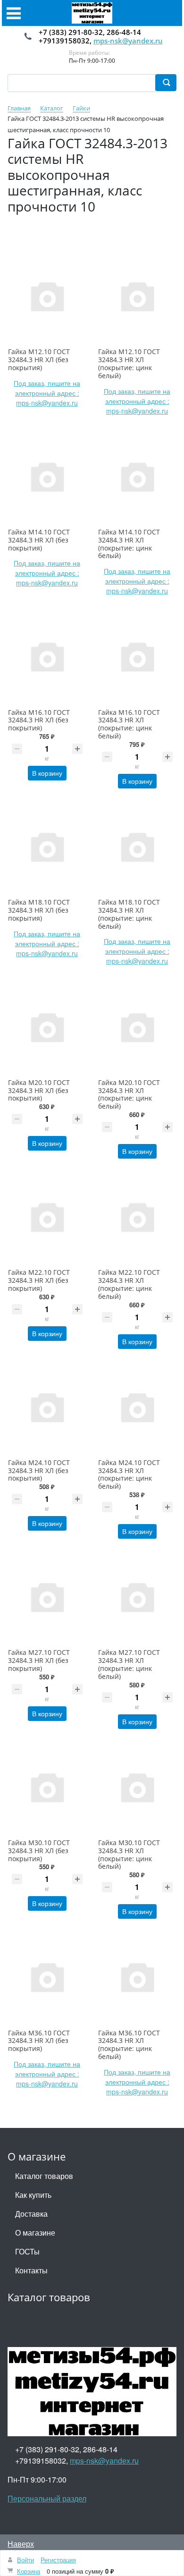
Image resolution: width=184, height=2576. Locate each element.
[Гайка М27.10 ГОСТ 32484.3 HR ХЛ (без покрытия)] (47, 1597)
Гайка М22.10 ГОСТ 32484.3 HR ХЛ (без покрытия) (39, 1280)
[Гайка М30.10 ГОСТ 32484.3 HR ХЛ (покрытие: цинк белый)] (137, 1787)
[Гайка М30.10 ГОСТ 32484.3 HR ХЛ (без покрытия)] (47, 1787)
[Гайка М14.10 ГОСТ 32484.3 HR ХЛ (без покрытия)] (47, 476)
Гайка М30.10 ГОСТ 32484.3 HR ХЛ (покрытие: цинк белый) (129, 1854)
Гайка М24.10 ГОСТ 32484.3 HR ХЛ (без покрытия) (39, 1470)
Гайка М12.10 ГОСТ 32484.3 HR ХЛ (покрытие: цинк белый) (129, 363)
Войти (25, 2560)
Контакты (31, 2270)
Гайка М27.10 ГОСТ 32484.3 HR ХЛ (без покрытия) (39, 1660)
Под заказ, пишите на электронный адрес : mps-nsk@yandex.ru (47, 393)
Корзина (29, 2571)
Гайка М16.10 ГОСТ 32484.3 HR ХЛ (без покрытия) (39, 720)
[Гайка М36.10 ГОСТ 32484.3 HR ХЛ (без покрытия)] (47, 1977)
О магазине (35, 2233)
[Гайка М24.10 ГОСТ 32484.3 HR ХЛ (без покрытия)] (47, 1407)
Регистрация (58, 2560)
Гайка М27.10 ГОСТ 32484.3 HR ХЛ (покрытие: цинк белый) (129, 1664)
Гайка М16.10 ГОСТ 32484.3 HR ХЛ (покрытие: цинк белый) (129, 724)
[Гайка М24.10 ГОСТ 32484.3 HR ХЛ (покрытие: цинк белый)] (137, 1407)
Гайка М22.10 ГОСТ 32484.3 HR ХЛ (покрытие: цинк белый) (129, 1284)
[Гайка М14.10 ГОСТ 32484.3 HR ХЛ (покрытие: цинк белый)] (137, 476)
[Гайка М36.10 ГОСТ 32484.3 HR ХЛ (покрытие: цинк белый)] (137, 1977)
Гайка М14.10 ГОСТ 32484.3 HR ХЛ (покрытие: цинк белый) (129, 544)
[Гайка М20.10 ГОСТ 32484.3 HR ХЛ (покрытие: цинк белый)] (137, 1026)
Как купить (33, 2195)
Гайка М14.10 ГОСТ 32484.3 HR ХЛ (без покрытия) (39, 540)
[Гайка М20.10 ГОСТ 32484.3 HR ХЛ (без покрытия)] (47, 1026)
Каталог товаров (44, 2176)
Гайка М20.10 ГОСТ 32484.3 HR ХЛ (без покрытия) (39, 1090)
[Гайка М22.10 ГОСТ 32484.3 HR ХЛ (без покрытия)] (47, 1216)
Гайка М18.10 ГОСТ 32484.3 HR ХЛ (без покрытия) (39, 910)
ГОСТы (27, 2251)
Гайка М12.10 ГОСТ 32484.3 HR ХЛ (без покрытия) (39, 360)
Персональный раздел (47, 2498)
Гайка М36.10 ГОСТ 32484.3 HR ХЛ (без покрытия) (39, 2041)
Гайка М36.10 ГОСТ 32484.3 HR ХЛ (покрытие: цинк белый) (129, 2045)
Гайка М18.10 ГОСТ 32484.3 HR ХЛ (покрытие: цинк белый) (129, 914)
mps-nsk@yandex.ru (128, 41)
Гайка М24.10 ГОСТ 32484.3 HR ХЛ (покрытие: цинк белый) (129, 1474)
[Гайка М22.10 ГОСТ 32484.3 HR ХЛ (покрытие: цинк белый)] (137, 1216)
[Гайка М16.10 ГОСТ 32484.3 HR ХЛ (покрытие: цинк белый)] (137, 656)
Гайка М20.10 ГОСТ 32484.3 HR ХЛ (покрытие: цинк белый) (129, 1094)
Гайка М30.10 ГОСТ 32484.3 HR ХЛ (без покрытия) (39, 1851)
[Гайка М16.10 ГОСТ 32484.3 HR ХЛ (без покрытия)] (47, 656)
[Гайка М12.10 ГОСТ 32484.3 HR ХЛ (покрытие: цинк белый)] (137, 296)
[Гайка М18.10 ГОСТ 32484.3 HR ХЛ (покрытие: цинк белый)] (137, 846)
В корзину (47, 773)
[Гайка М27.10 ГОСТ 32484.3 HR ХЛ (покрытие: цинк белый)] (137, 1597)
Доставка (31, 2214)
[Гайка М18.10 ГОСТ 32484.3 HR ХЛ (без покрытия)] (47, 846)
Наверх (21, 2544)
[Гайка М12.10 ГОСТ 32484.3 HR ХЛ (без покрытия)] (47, 296)
